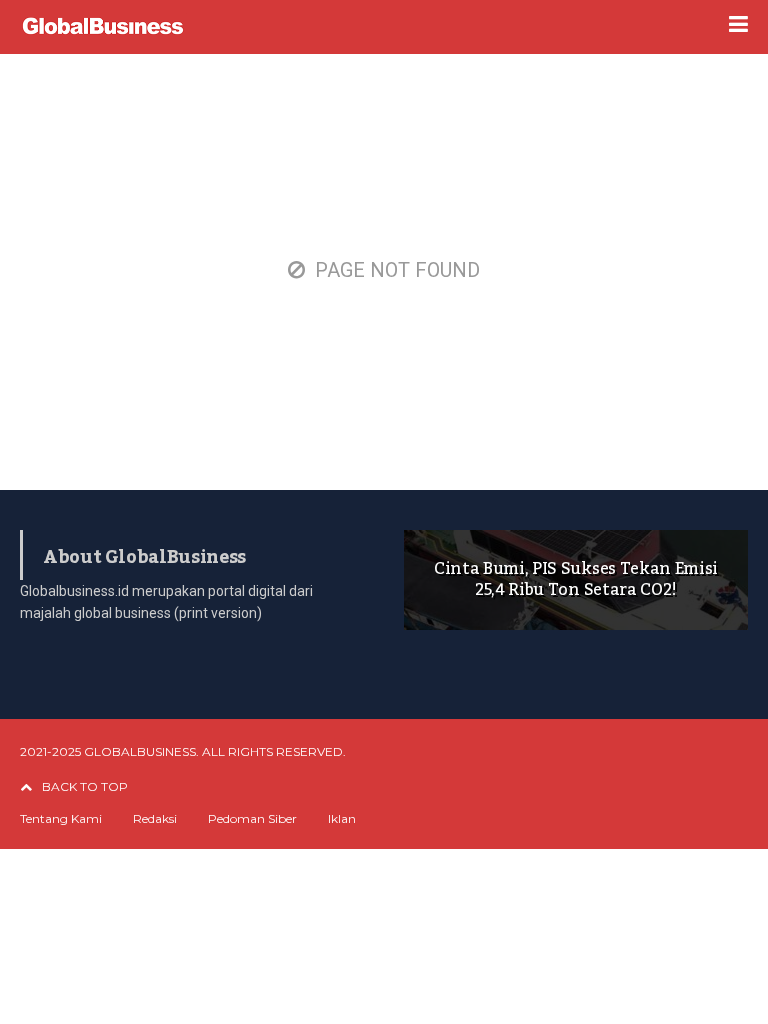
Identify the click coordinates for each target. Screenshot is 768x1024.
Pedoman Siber (252, 819)
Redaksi (155, 819)
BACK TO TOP (85, 786)
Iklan (342, 819)
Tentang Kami (61, 819)
